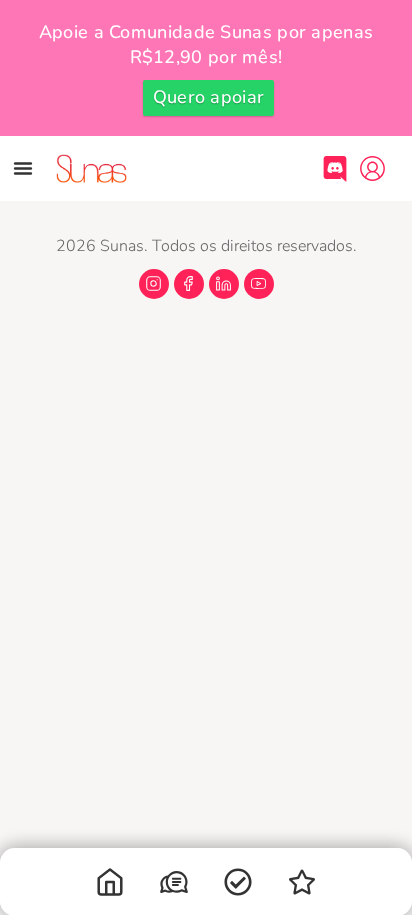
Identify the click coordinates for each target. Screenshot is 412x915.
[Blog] (302, 886)
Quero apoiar (209, 97)
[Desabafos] (174, 886)
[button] (23, 168)
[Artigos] (238, 886)
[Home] (110, 886)
